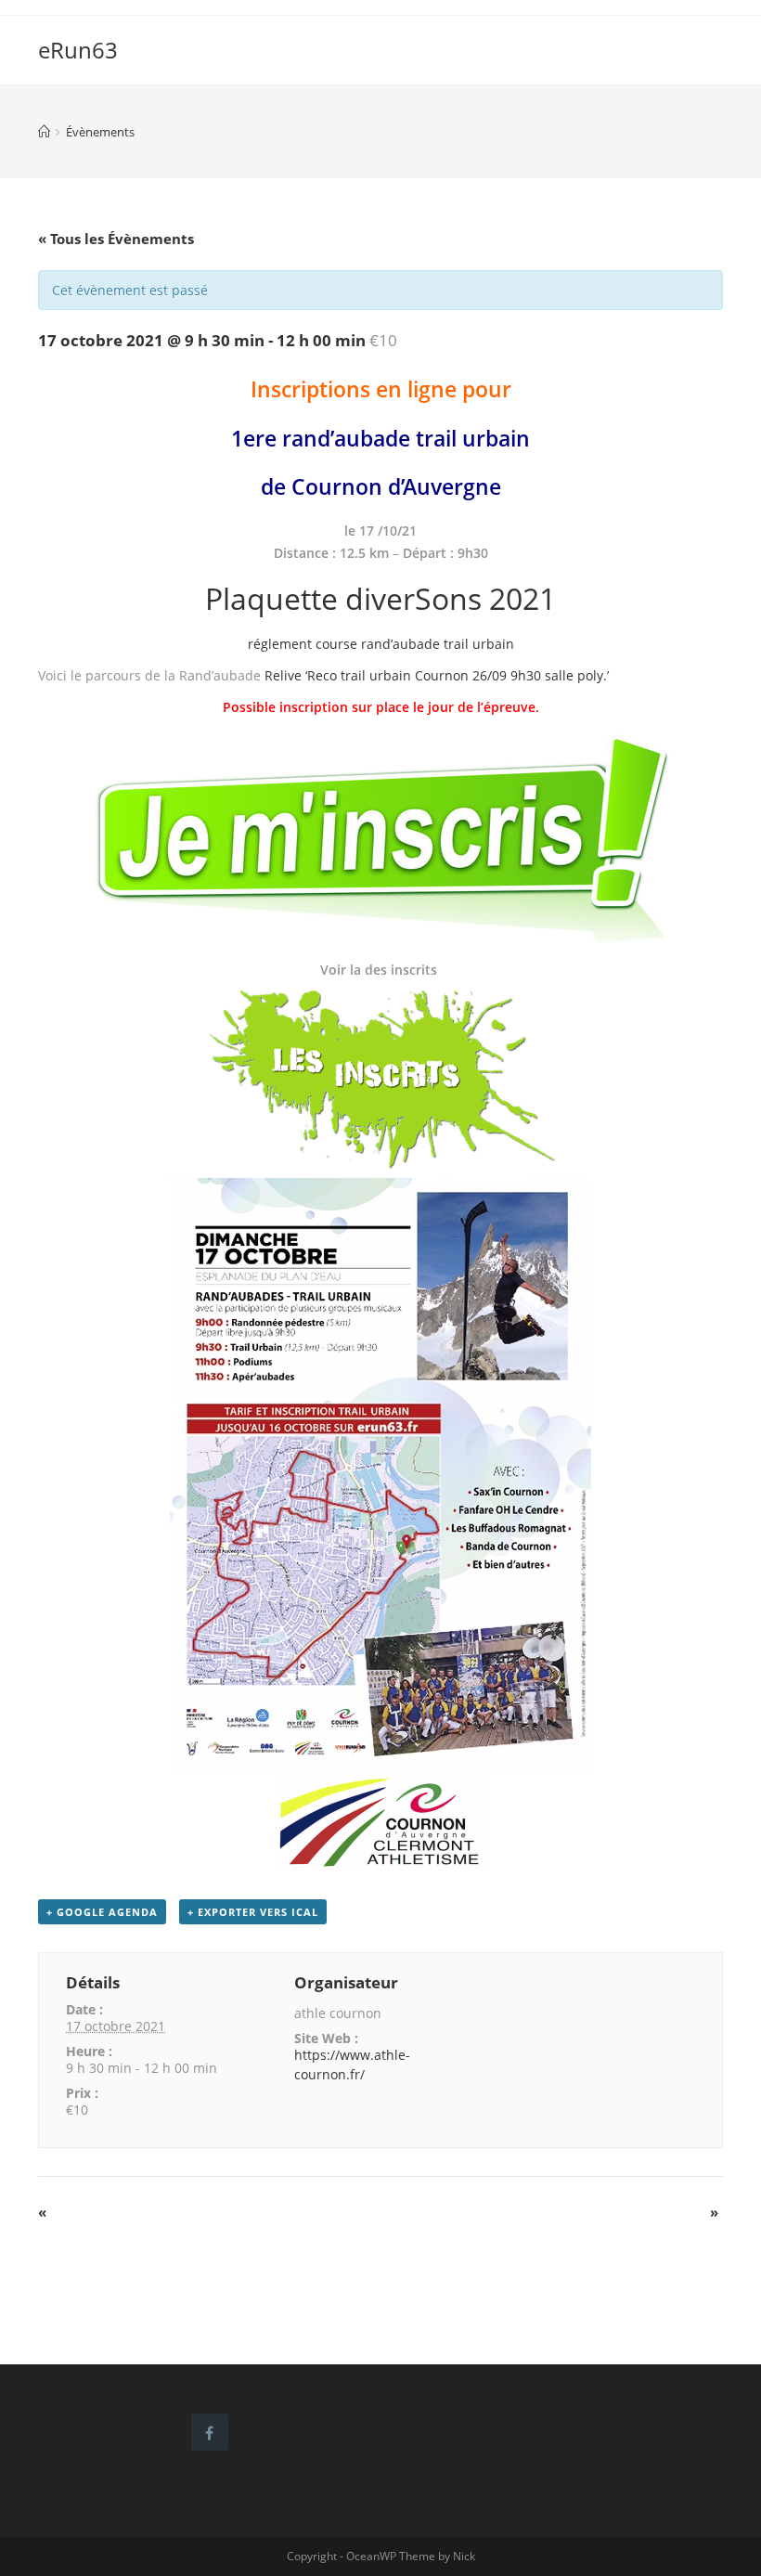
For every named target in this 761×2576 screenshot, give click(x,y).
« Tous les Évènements (116, 239)
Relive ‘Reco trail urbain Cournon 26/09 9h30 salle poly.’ (437, 675)
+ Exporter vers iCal (253, 1912)
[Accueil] (44, 132)
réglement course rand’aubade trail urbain (381, 644)
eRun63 (78, 50)
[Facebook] (210, 2432)
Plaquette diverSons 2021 (380, 598)
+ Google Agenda (102, 1912)
